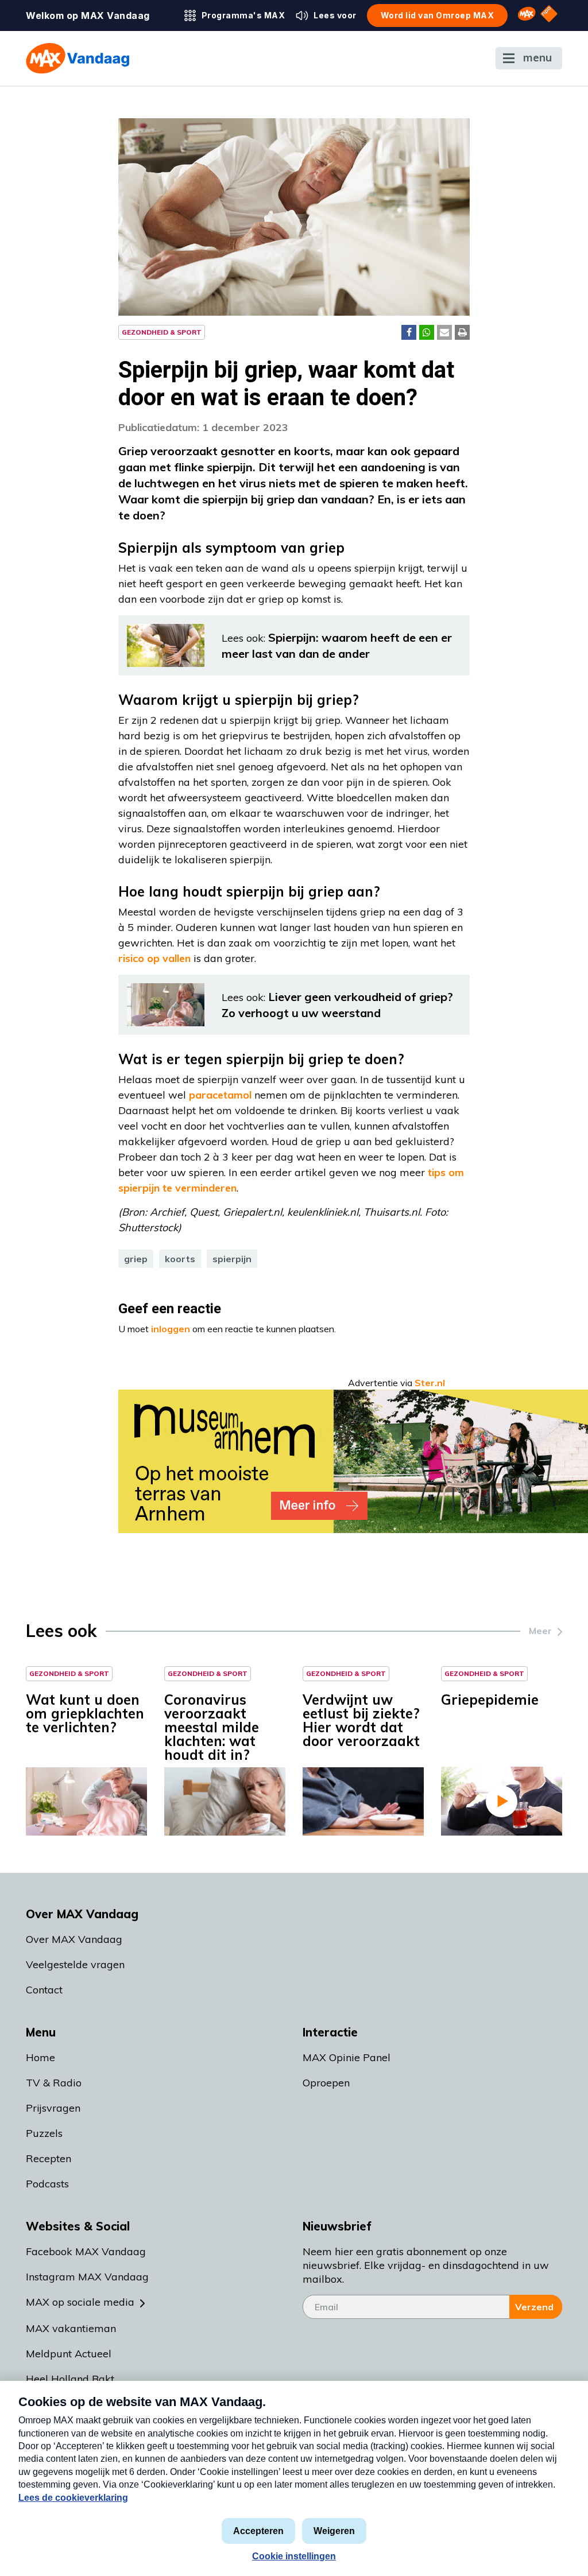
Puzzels (44, 2133)
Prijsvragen (53, 2108)
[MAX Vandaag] (78, 58)
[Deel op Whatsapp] (427, 332)
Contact (44, 1990)
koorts (180, 1259)
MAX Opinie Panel (347, 2057)
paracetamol (220, 1095)
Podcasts (47, 2184)
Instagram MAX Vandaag (87, 2277)
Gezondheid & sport (162, 332)
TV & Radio (54, 2083)
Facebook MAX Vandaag (86, 2251)
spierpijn (232, 1259)
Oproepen (326, 2083)
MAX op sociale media (80, 2302)
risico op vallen (154, 958)
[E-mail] (444, 332)
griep (136, 1259)
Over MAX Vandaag (74, 1939)
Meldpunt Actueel (69, 2354)
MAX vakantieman (71, 2328)
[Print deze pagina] (462, 332)
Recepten (49, 2158)
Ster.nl (430, 1383)
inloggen (171, 1329)
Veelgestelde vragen (75, 1964)
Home (40, 2057)
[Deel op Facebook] (409, 332)
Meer (540, 1631)
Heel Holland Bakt (70, 2379)
